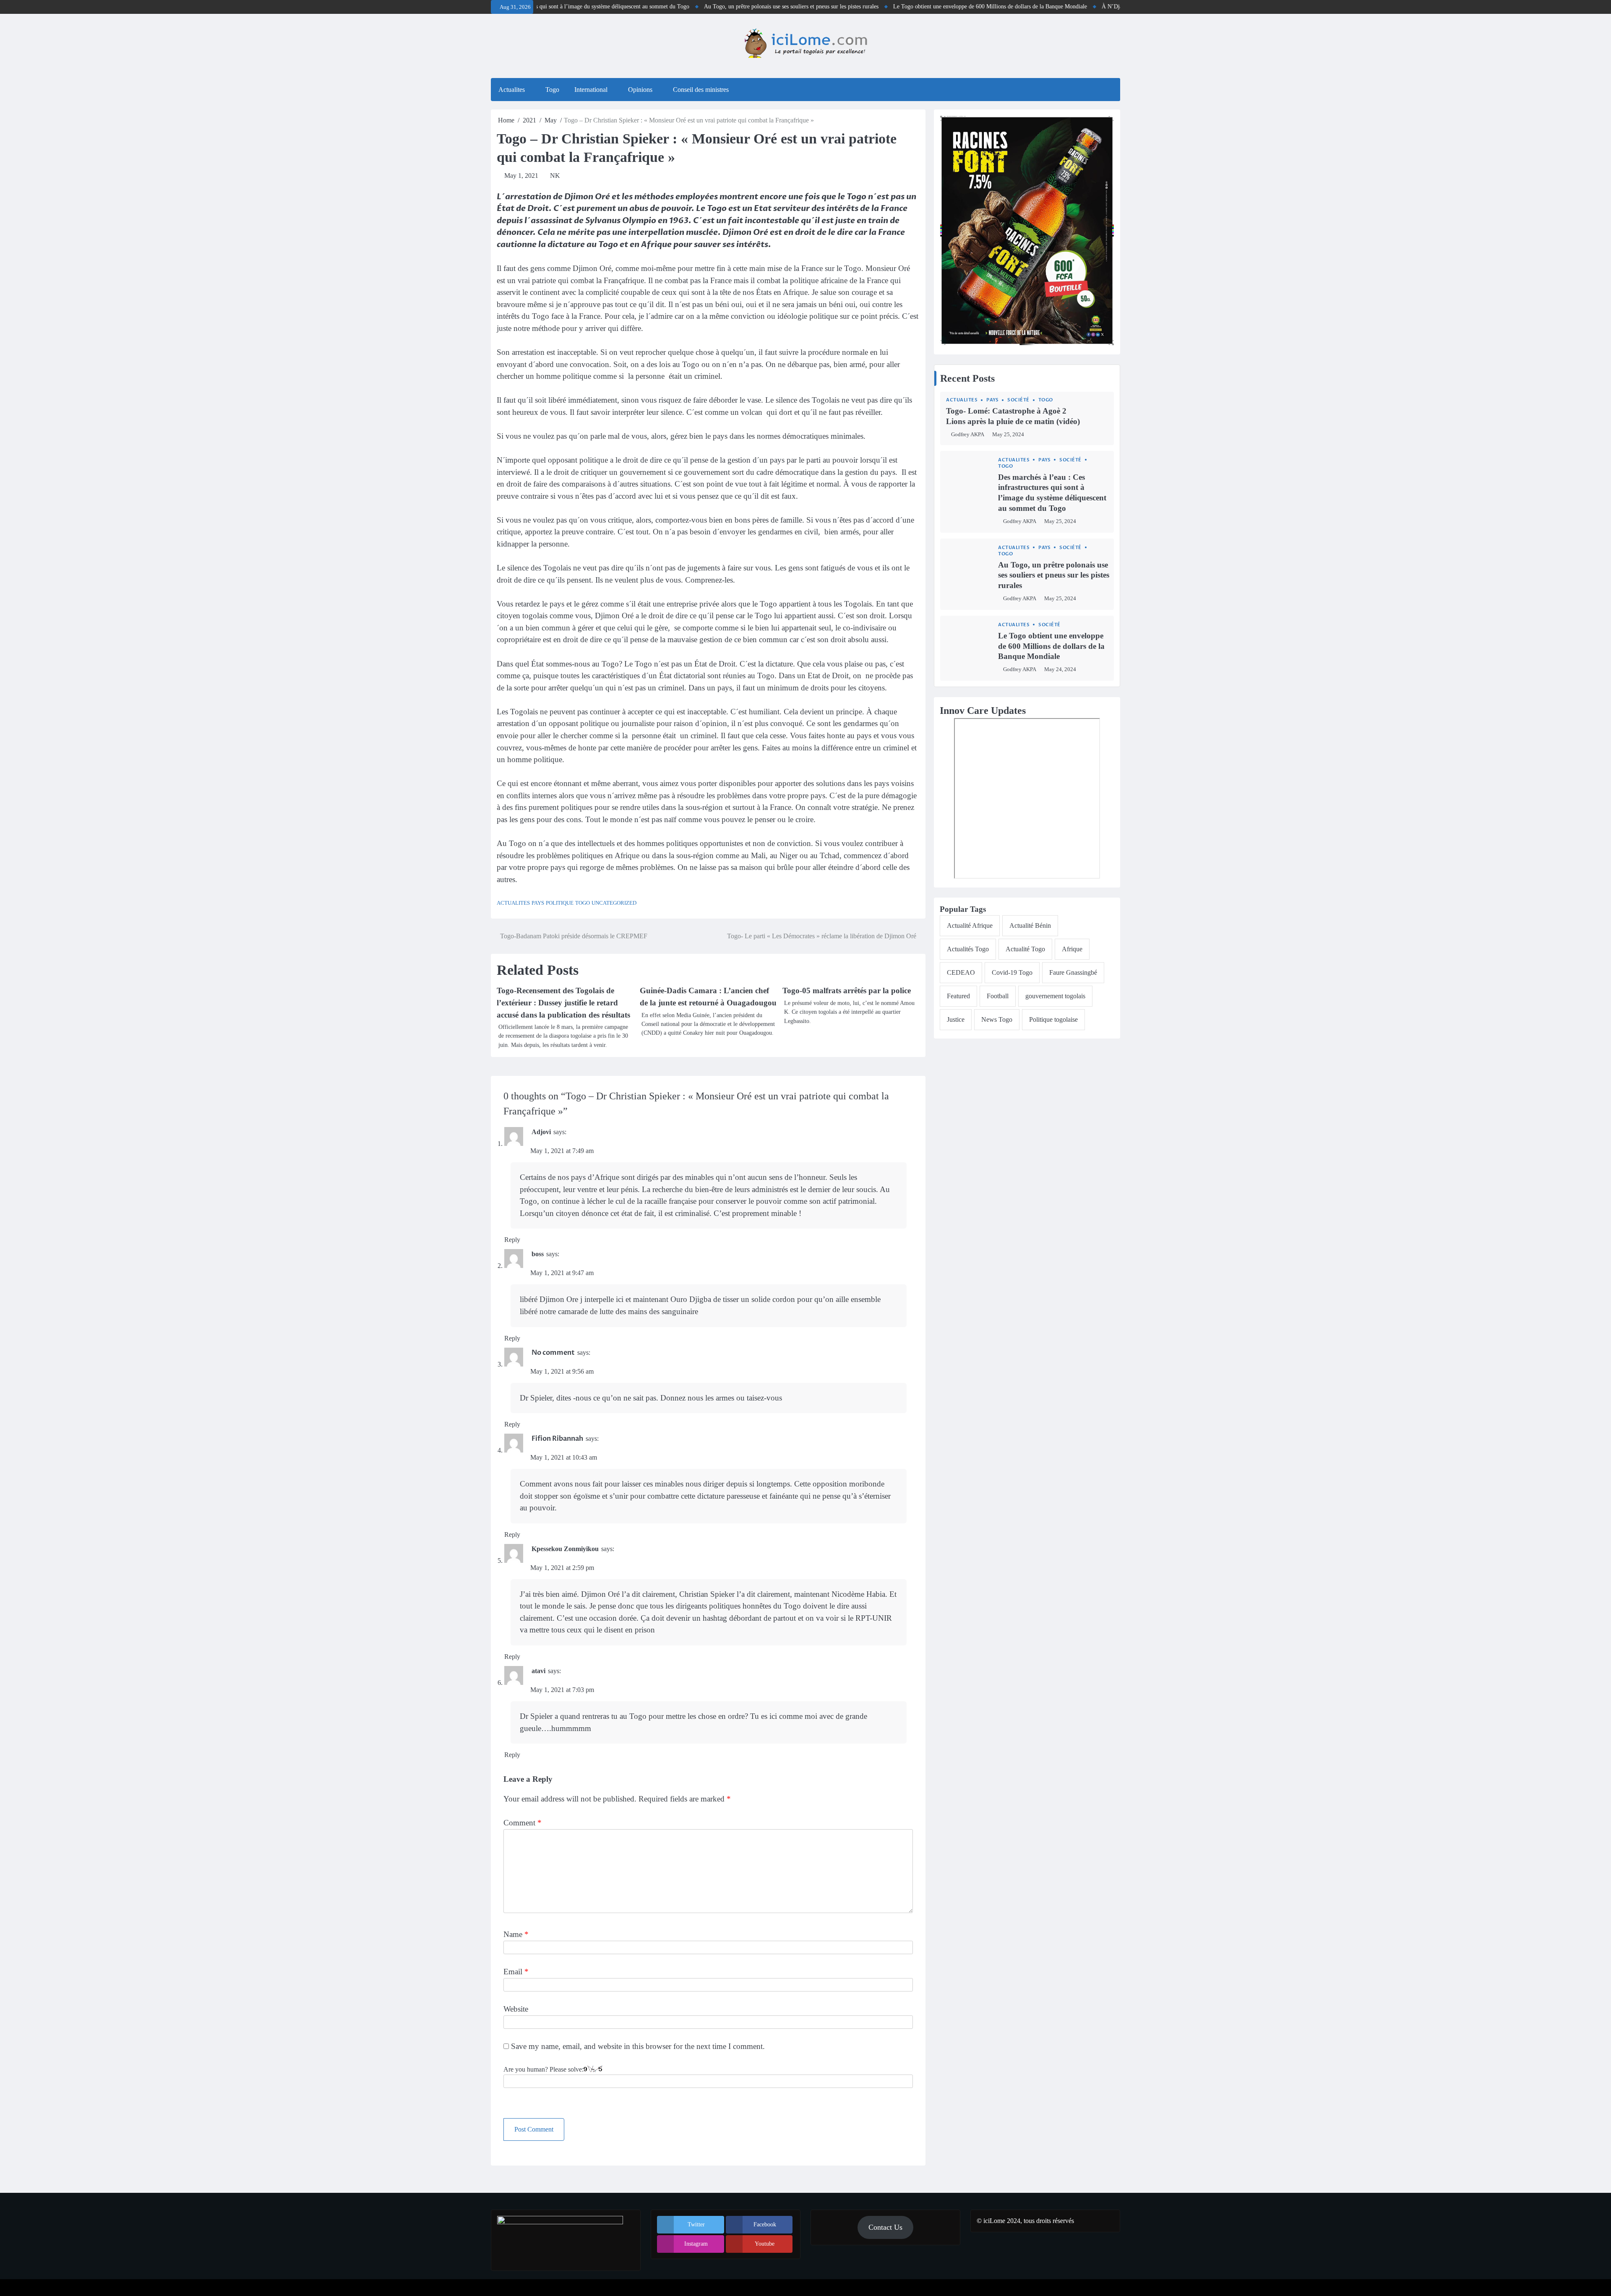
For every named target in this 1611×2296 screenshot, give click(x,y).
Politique (560, 903)
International (591, 90)
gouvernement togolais (1055, 996)
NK (555, 176)
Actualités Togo (968, 949)
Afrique (1072, 949)
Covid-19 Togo (1012, 972)
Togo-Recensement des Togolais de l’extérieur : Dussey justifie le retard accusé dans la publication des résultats (563, 1002)
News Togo (997, 1019)
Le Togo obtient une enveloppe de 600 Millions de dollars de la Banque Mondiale (906, 7)
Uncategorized (614, 903)
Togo (552, 90)
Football (998, 996)
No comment (553, 1353)
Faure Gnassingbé (1073, 972)
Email (516, 1972)
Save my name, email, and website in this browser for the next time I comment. (638, 2046)
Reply (512, 1240)
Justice (956, 1019)
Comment (523, 1823)
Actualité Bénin (1030, 925)
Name (516, 1934)
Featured (958, 996)
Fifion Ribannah (557, 1439)
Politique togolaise (1053, 1019)
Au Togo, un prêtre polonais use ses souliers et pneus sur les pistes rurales (707, 7)
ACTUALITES (513, 903)
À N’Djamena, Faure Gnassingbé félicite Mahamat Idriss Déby (1092, 7)
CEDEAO (961, 972)
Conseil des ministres (701, 90)
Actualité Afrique (970, 925)
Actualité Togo (1025, 949)
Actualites (512, 90)
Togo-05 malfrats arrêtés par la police (847, 991)
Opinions (640, 90)
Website (516, 2009)
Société (1018, 400)
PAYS (538, 903)
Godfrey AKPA (968, 435)
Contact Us (885, 2227)
